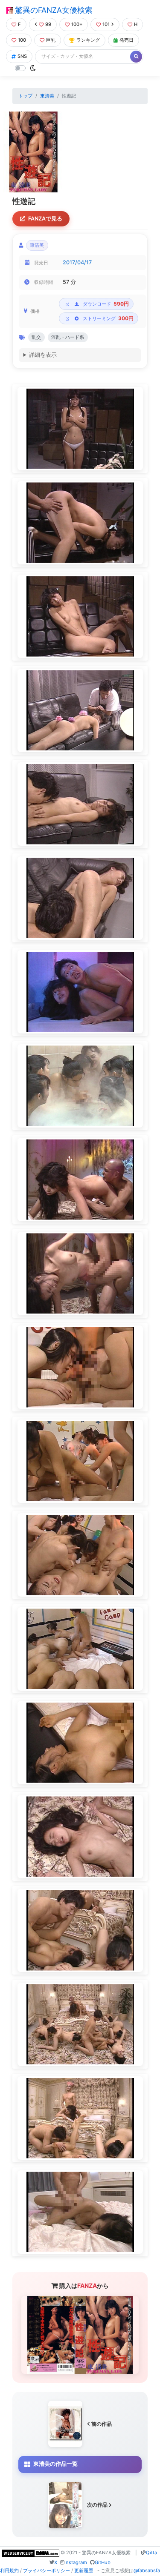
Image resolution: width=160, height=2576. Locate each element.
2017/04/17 (77, 262)
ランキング (88, 40)
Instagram (76, 2562)
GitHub (103, 2562)
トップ (25, 96)
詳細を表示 (43, 355)
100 (22, 40)
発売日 (127, 40)
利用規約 (9, 2570)
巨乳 (51, 40)
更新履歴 (84, 2570)
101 (106, 24)
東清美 (47, 96)
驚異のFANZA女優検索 (53, 10)
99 (48, 24)
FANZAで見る (45, 219)
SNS (22, 56)
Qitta (151, 2553)
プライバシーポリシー (47, 2570)
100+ (77, 24)
